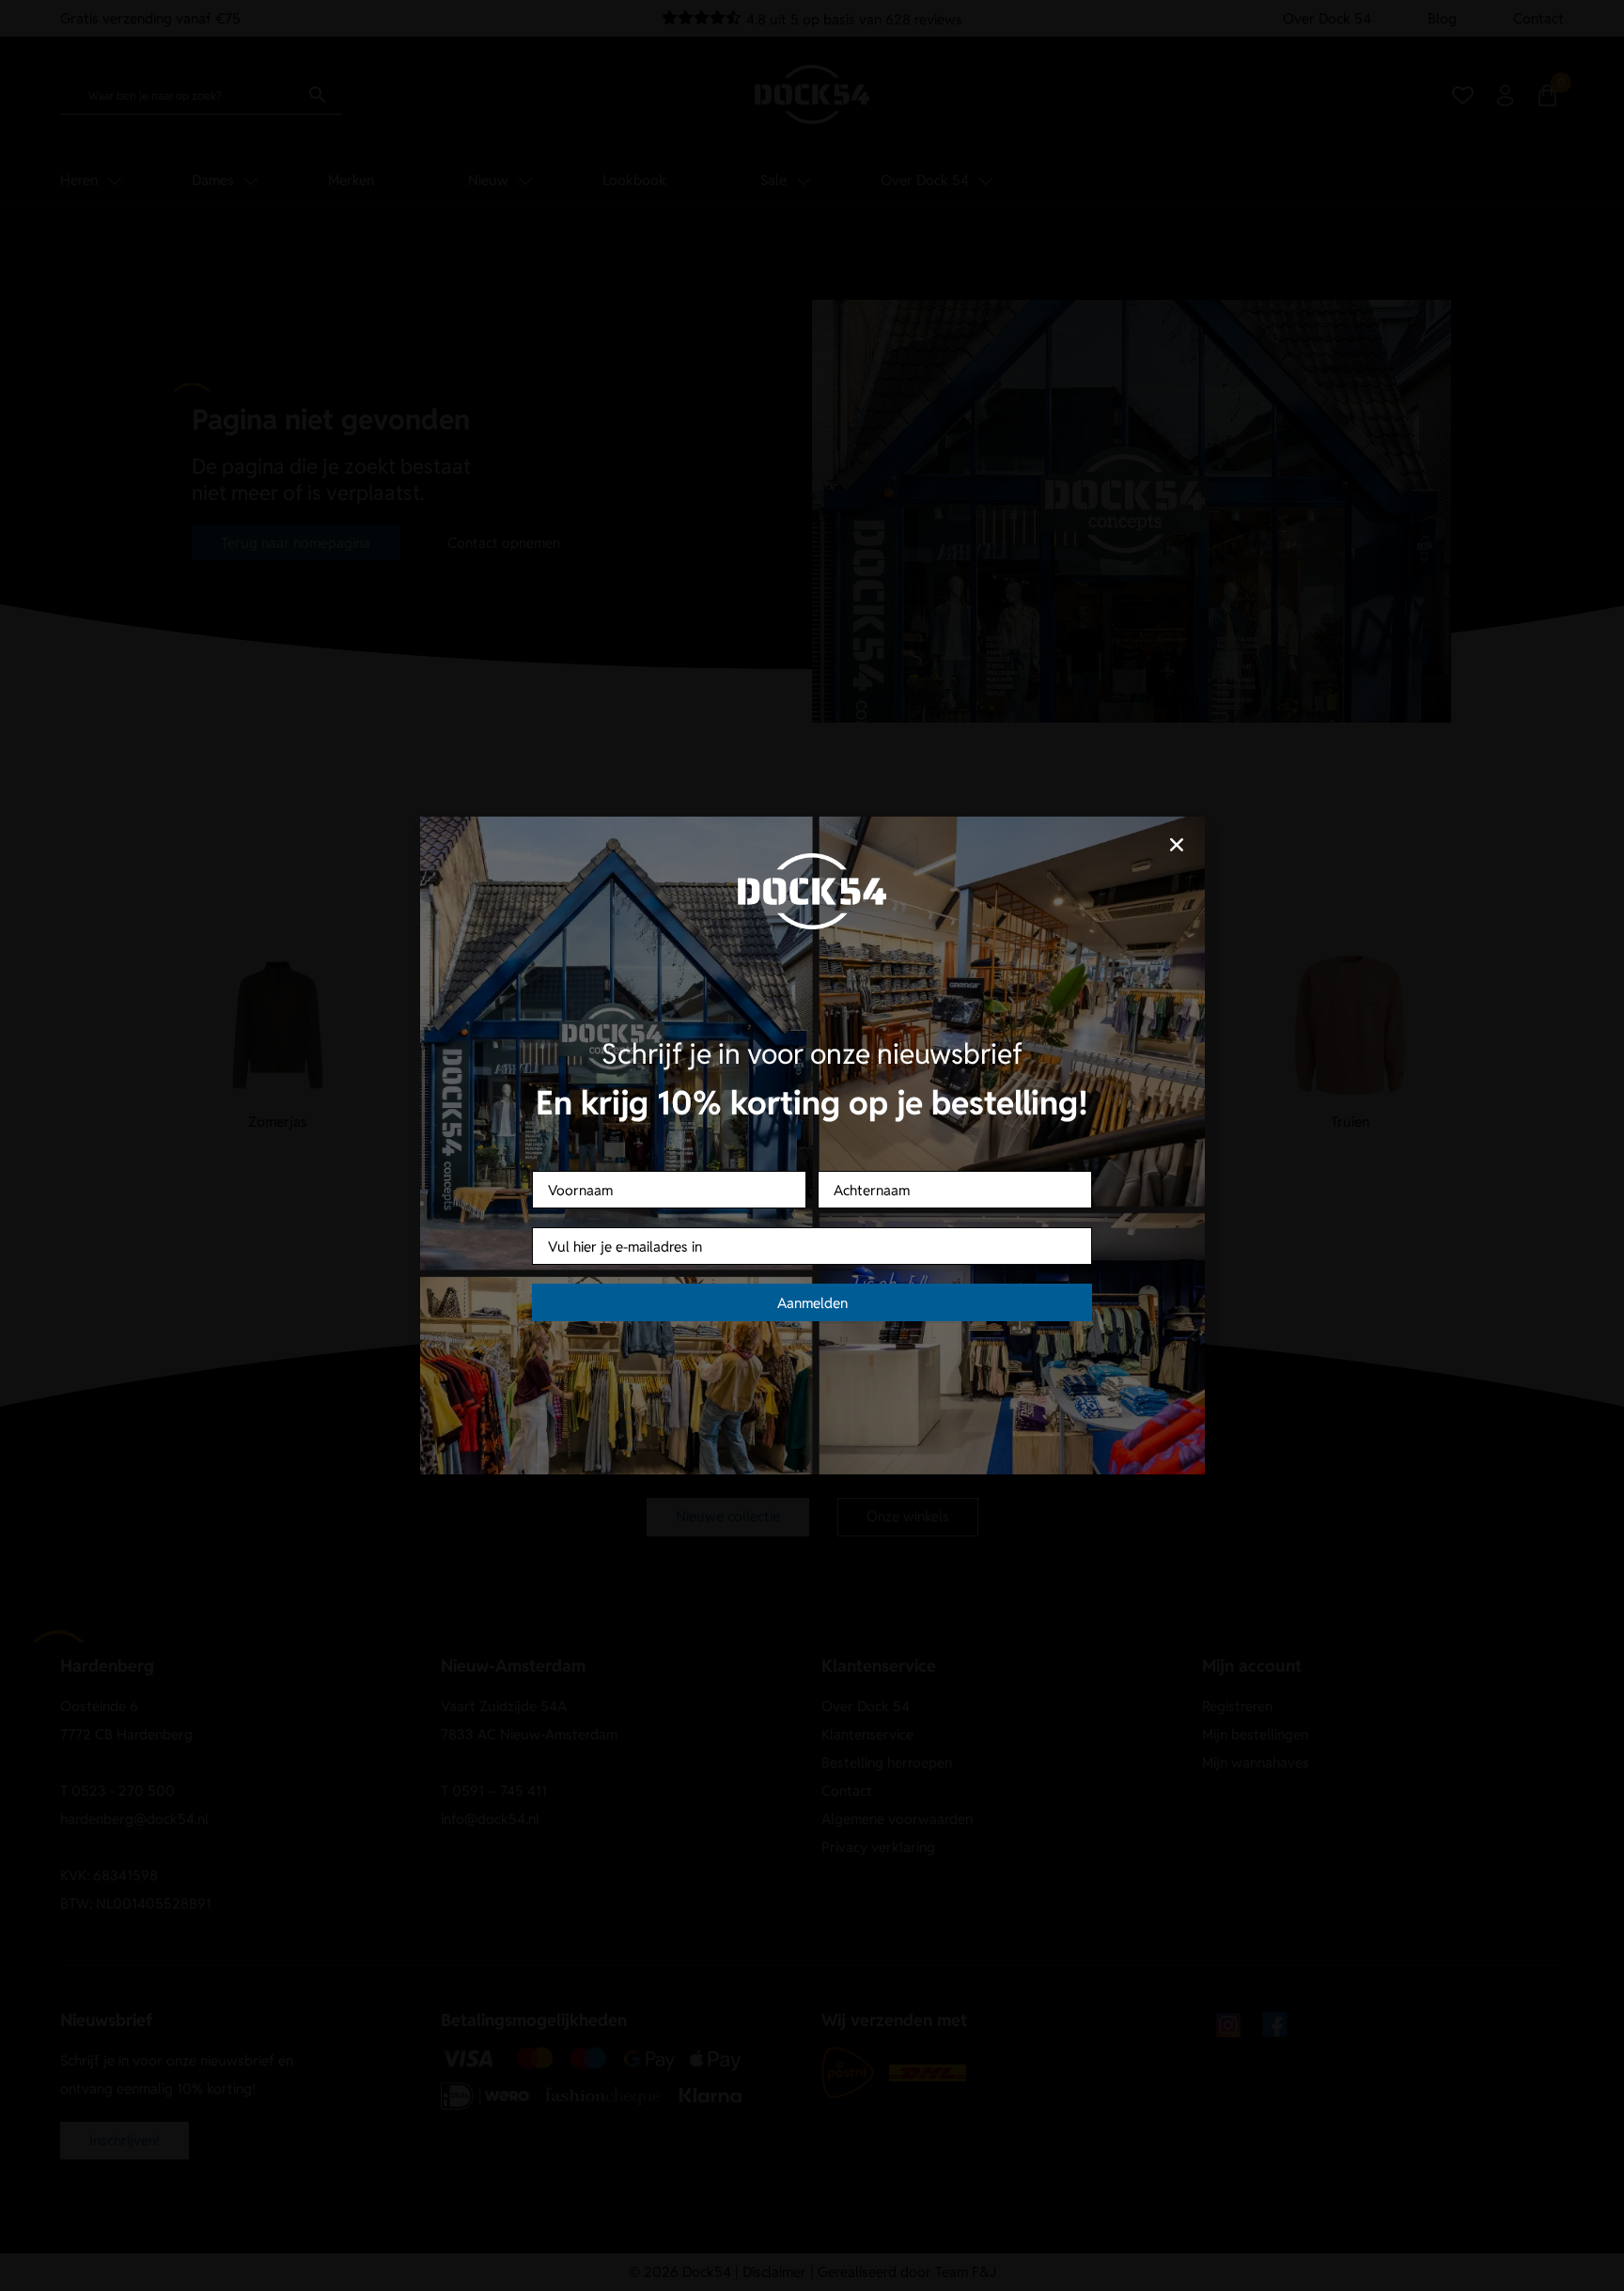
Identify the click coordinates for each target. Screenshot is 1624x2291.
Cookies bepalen (929, 1212)
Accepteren (695, 1212)
